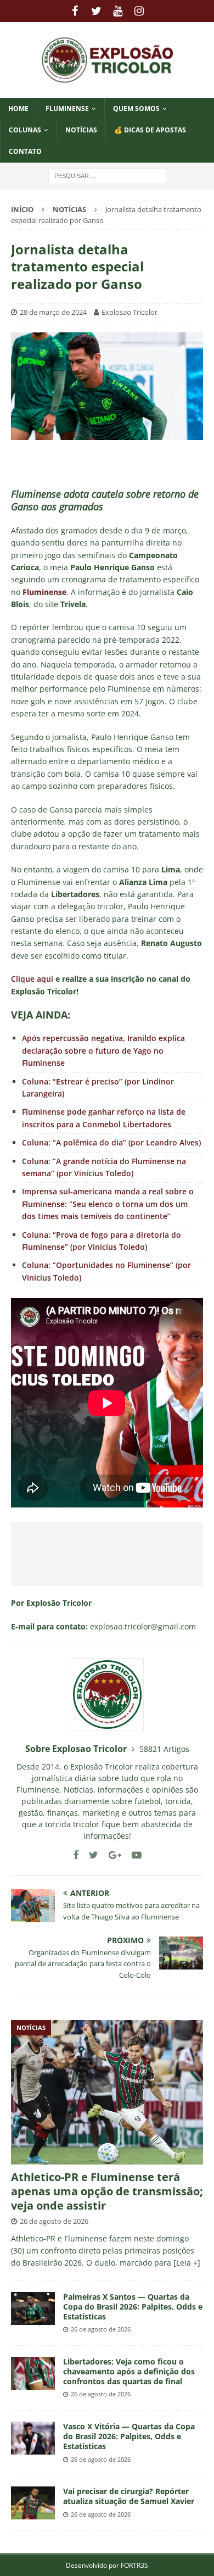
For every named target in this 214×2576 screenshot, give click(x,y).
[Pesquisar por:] (107, 175)
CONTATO (25, 151)
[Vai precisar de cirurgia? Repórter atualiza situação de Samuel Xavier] (33, 2503)
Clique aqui (32, 979)
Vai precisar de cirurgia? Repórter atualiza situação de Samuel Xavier (129, 2496)
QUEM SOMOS (136, 109)
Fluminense (67, 109)
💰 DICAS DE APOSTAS (150, 130)
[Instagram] (139, 11)
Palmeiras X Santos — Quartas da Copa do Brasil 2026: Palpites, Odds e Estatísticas (133, 2307)
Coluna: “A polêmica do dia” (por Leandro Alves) (111, 1142)
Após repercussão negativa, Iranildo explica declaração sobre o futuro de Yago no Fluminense (103, 1050)
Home (18, 109)
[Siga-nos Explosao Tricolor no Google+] (111, 1855)
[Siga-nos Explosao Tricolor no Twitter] (89, 1855)
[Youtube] (118, 11)
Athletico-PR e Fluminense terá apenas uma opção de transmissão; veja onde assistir (107, 2191)
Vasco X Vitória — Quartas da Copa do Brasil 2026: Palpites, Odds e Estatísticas (129, 2436)
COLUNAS (25, 130)
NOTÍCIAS (81, 130)
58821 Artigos (164, 1749)
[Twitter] (96, 11)
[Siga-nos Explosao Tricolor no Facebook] (76, 1855)
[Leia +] (187, 2263)
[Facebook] (75, 11)
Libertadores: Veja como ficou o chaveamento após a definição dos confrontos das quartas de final (129, 2371)
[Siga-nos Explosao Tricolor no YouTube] (133, 1855)
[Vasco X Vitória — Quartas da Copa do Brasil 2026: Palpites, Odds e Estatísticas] (33, 2438)
